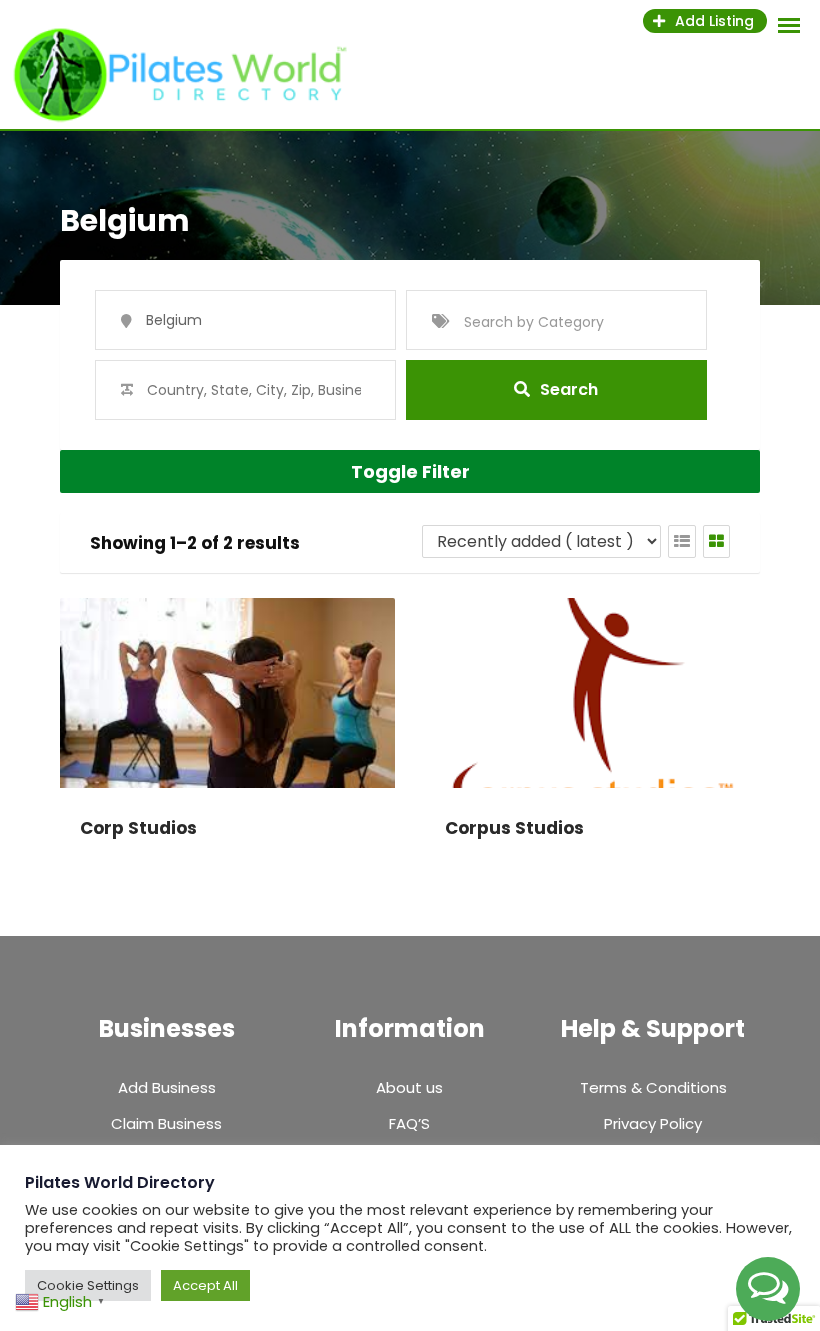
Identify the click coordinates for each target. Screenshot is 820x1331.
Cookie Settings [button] (88, 1285)
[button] (768, 1289)
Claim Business (166, 1123)
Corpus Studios (514, 828)
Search (569, 389)
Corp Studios (138, 828)
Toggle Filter (410, 471)
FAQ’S (409, 1123)
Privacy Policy (653, 1123)
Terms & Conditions (653, 1087)
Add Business (167, 1087)
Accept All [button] (205, 1285)
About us (409, 1087)
